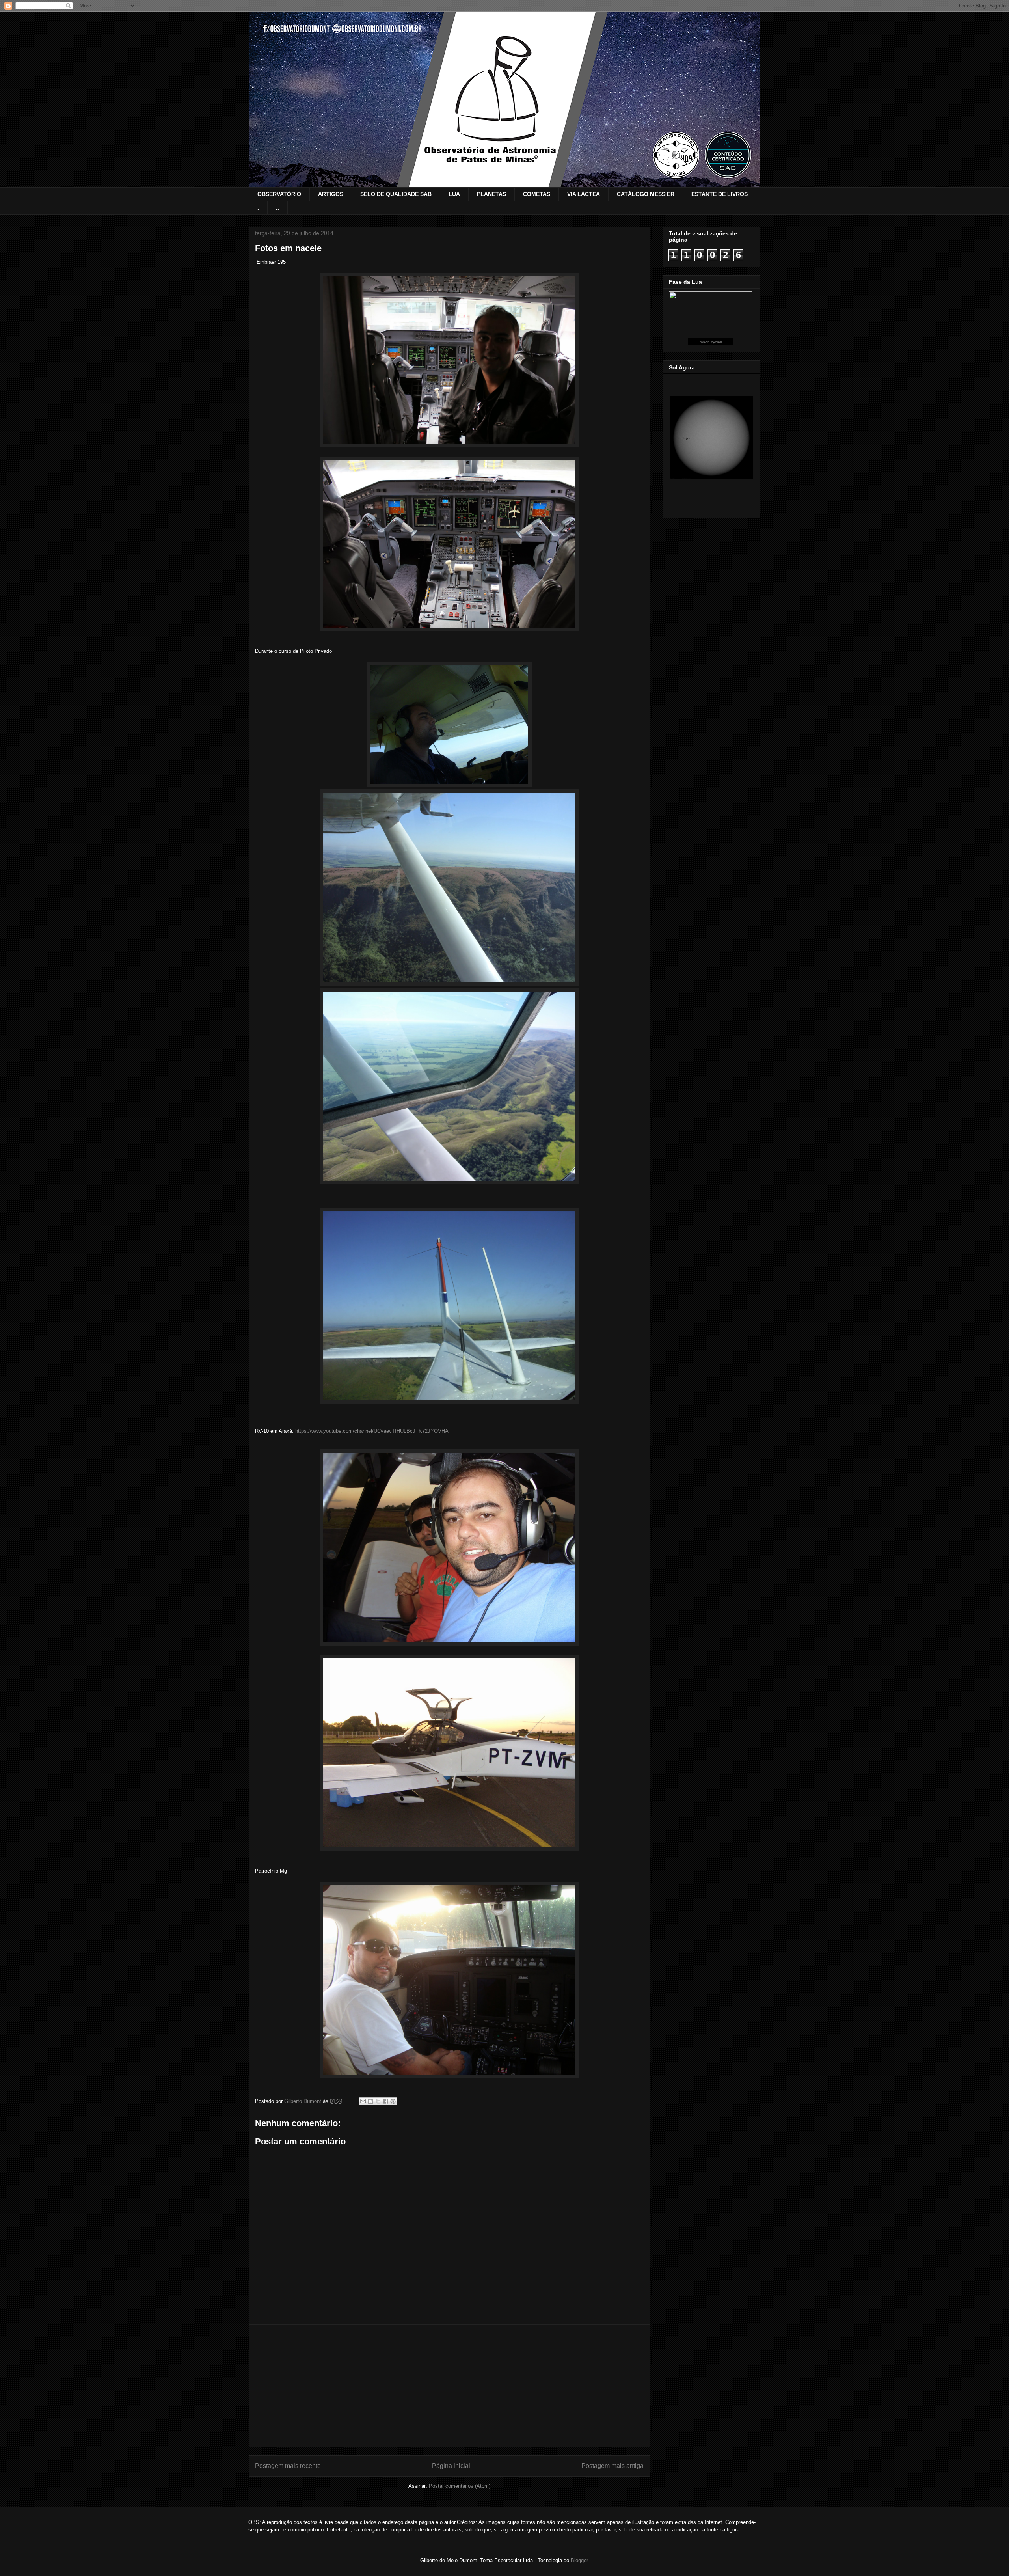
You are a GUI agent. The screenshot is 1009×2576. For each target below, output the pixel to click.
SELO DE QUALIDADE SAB (396, 194)
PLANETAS (491, 194)
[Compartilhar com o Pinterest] (393, 2101)
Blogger (579, 2560)
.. (277, 208)
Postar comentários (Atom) (460, 2486)
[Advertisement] (449, 2386)
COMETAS (537, 194)
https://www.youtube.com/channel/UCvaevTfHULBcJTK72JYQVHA (372, 1431)
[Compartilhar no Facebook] (385, 2101)
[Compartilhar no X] (378, 2101)
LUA (454, 194)
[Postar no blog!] (370, 2101)
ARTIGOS (331, 194)
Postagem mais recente (288, 2466)
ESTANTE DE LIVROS (720, 194)
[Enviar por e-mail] (363, 2101)
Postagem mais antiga (612, 2466)
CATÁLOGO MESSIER (646, 194)
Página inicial (451, 2466)
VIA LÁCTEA (584, 194)
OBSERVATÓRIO (279, 194)
